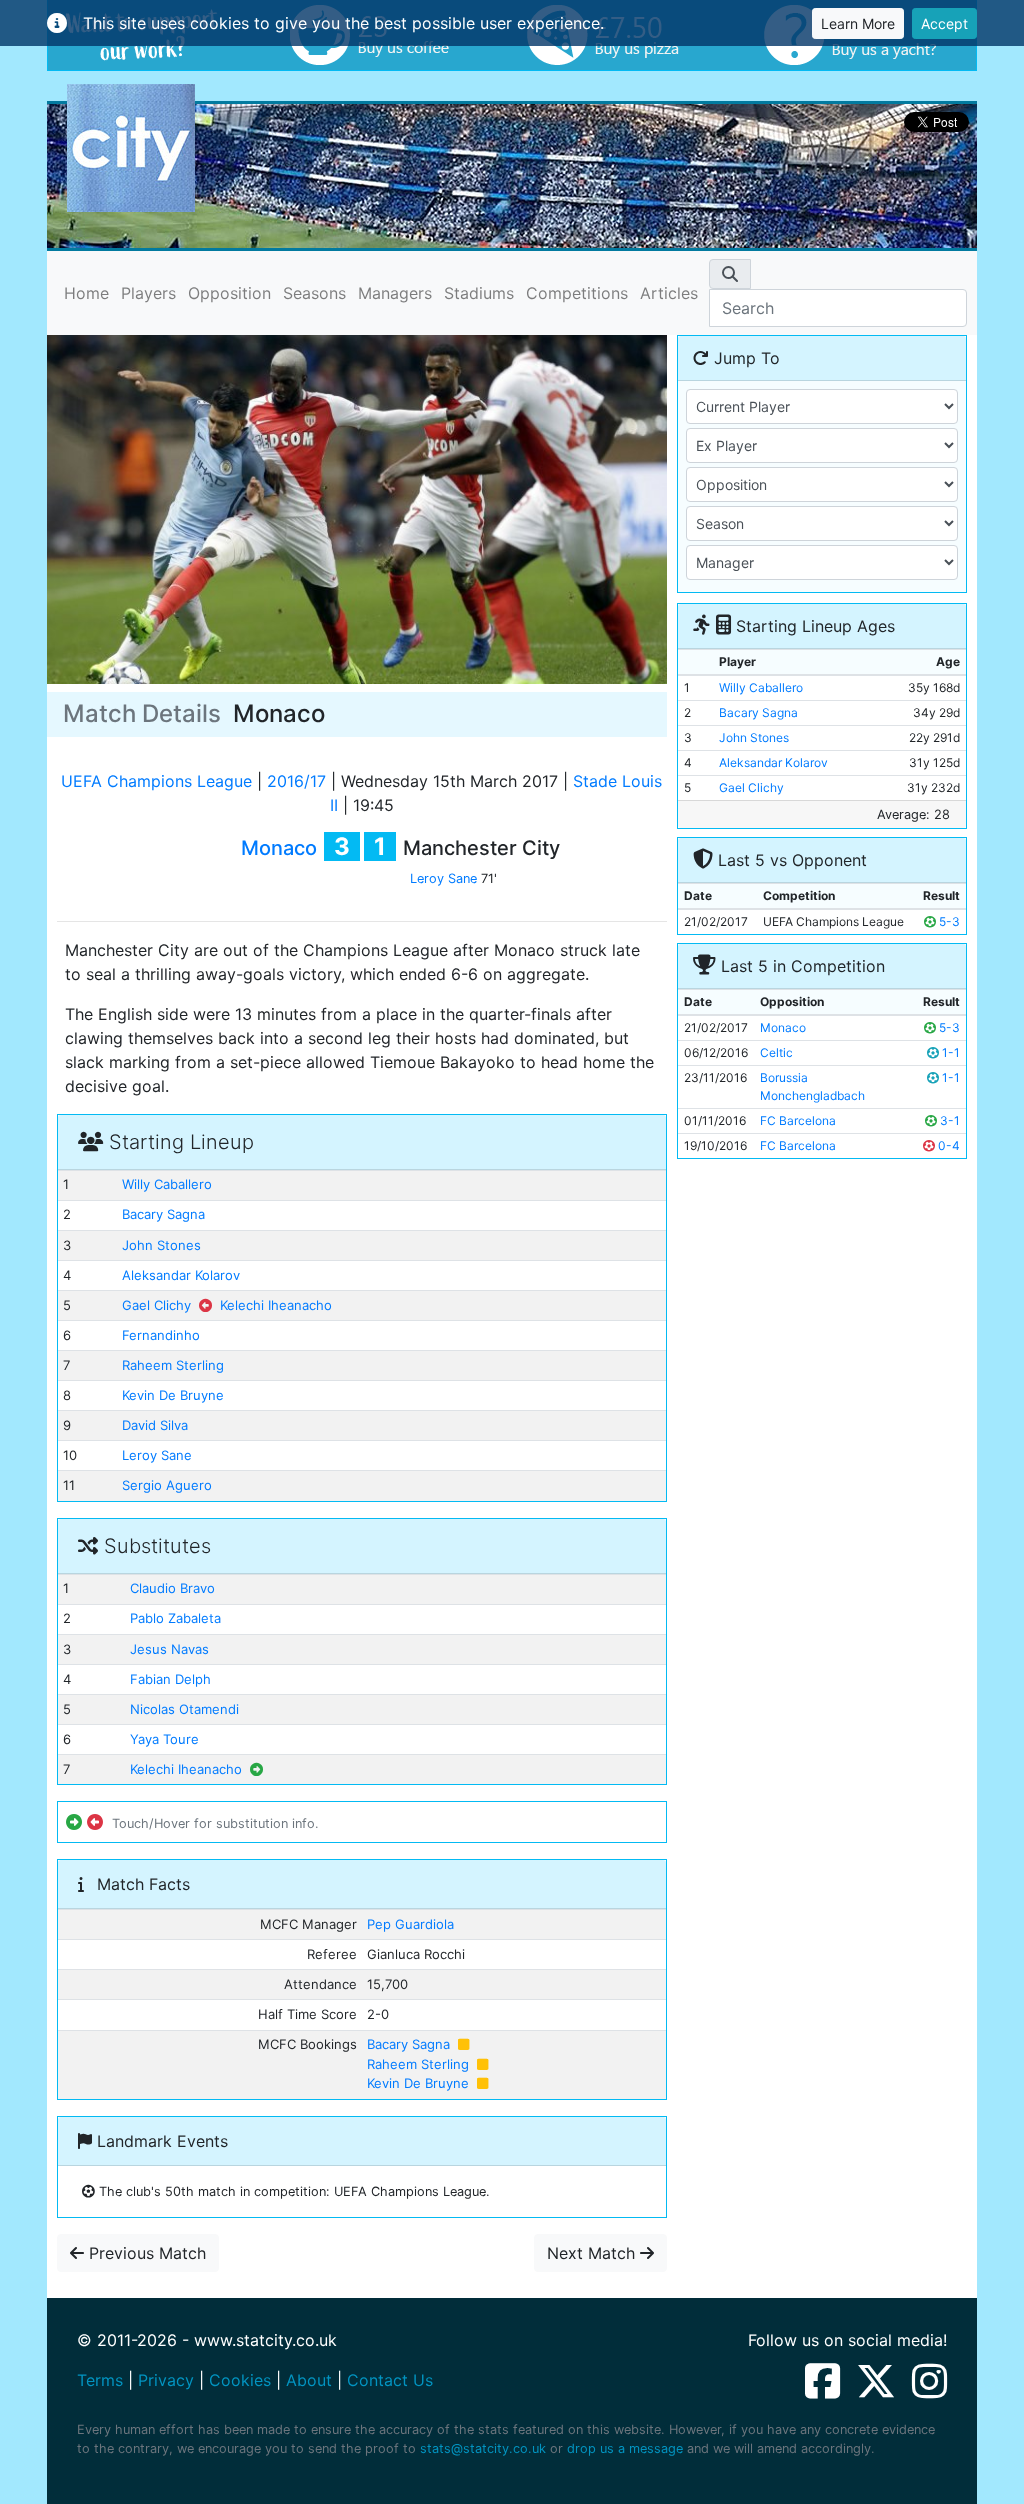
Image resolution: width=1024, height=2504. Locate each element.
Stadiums (479, 293)
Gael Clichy (156, 1305)
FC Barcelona (798, 1120)
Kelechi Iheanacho (276, 1305)
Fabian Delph (170, 1679)
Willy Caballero (167, 1184)
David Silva (155, 1425)
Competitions (577, 293)
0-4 (947, 1145)
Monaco (279, 848)
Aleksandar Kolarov (181, 1275)
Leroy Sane (443, 878)
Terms (100, 2380)
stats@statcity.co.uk (483, 2448)
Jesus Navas (169, 1649)
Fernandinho (161, 1335)
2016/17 (296, 781)
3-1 (948, 1120)
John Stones (161, 1245)
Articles (669, 293)
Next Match (593, 2253)
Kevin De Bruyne (173, 1395)
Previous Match (145, 2253)
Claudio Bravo (172, 1588)
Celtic (776, 1052)
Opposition (229, 293)
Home (86, 292)
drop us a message (625, 2448)
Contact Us (390, 2380)
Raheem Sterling (173, 1365)
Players (148, 293)
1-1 (949, 1052)
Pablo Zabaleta (175, 1618)
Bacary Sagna (163, 1214)
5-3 (948, 921)
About (309, 2380)
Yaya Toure (164, 1739)
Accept (944, 23)
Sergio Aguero (167, 1485)
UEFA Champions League (156, 781)
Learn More (858, 23)
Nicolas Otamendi (184, 1709)
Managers (395, 293)
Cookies (240, 2380)
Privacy (166, 2380)
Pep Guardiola (410, 1924)
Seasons (314, 293)
